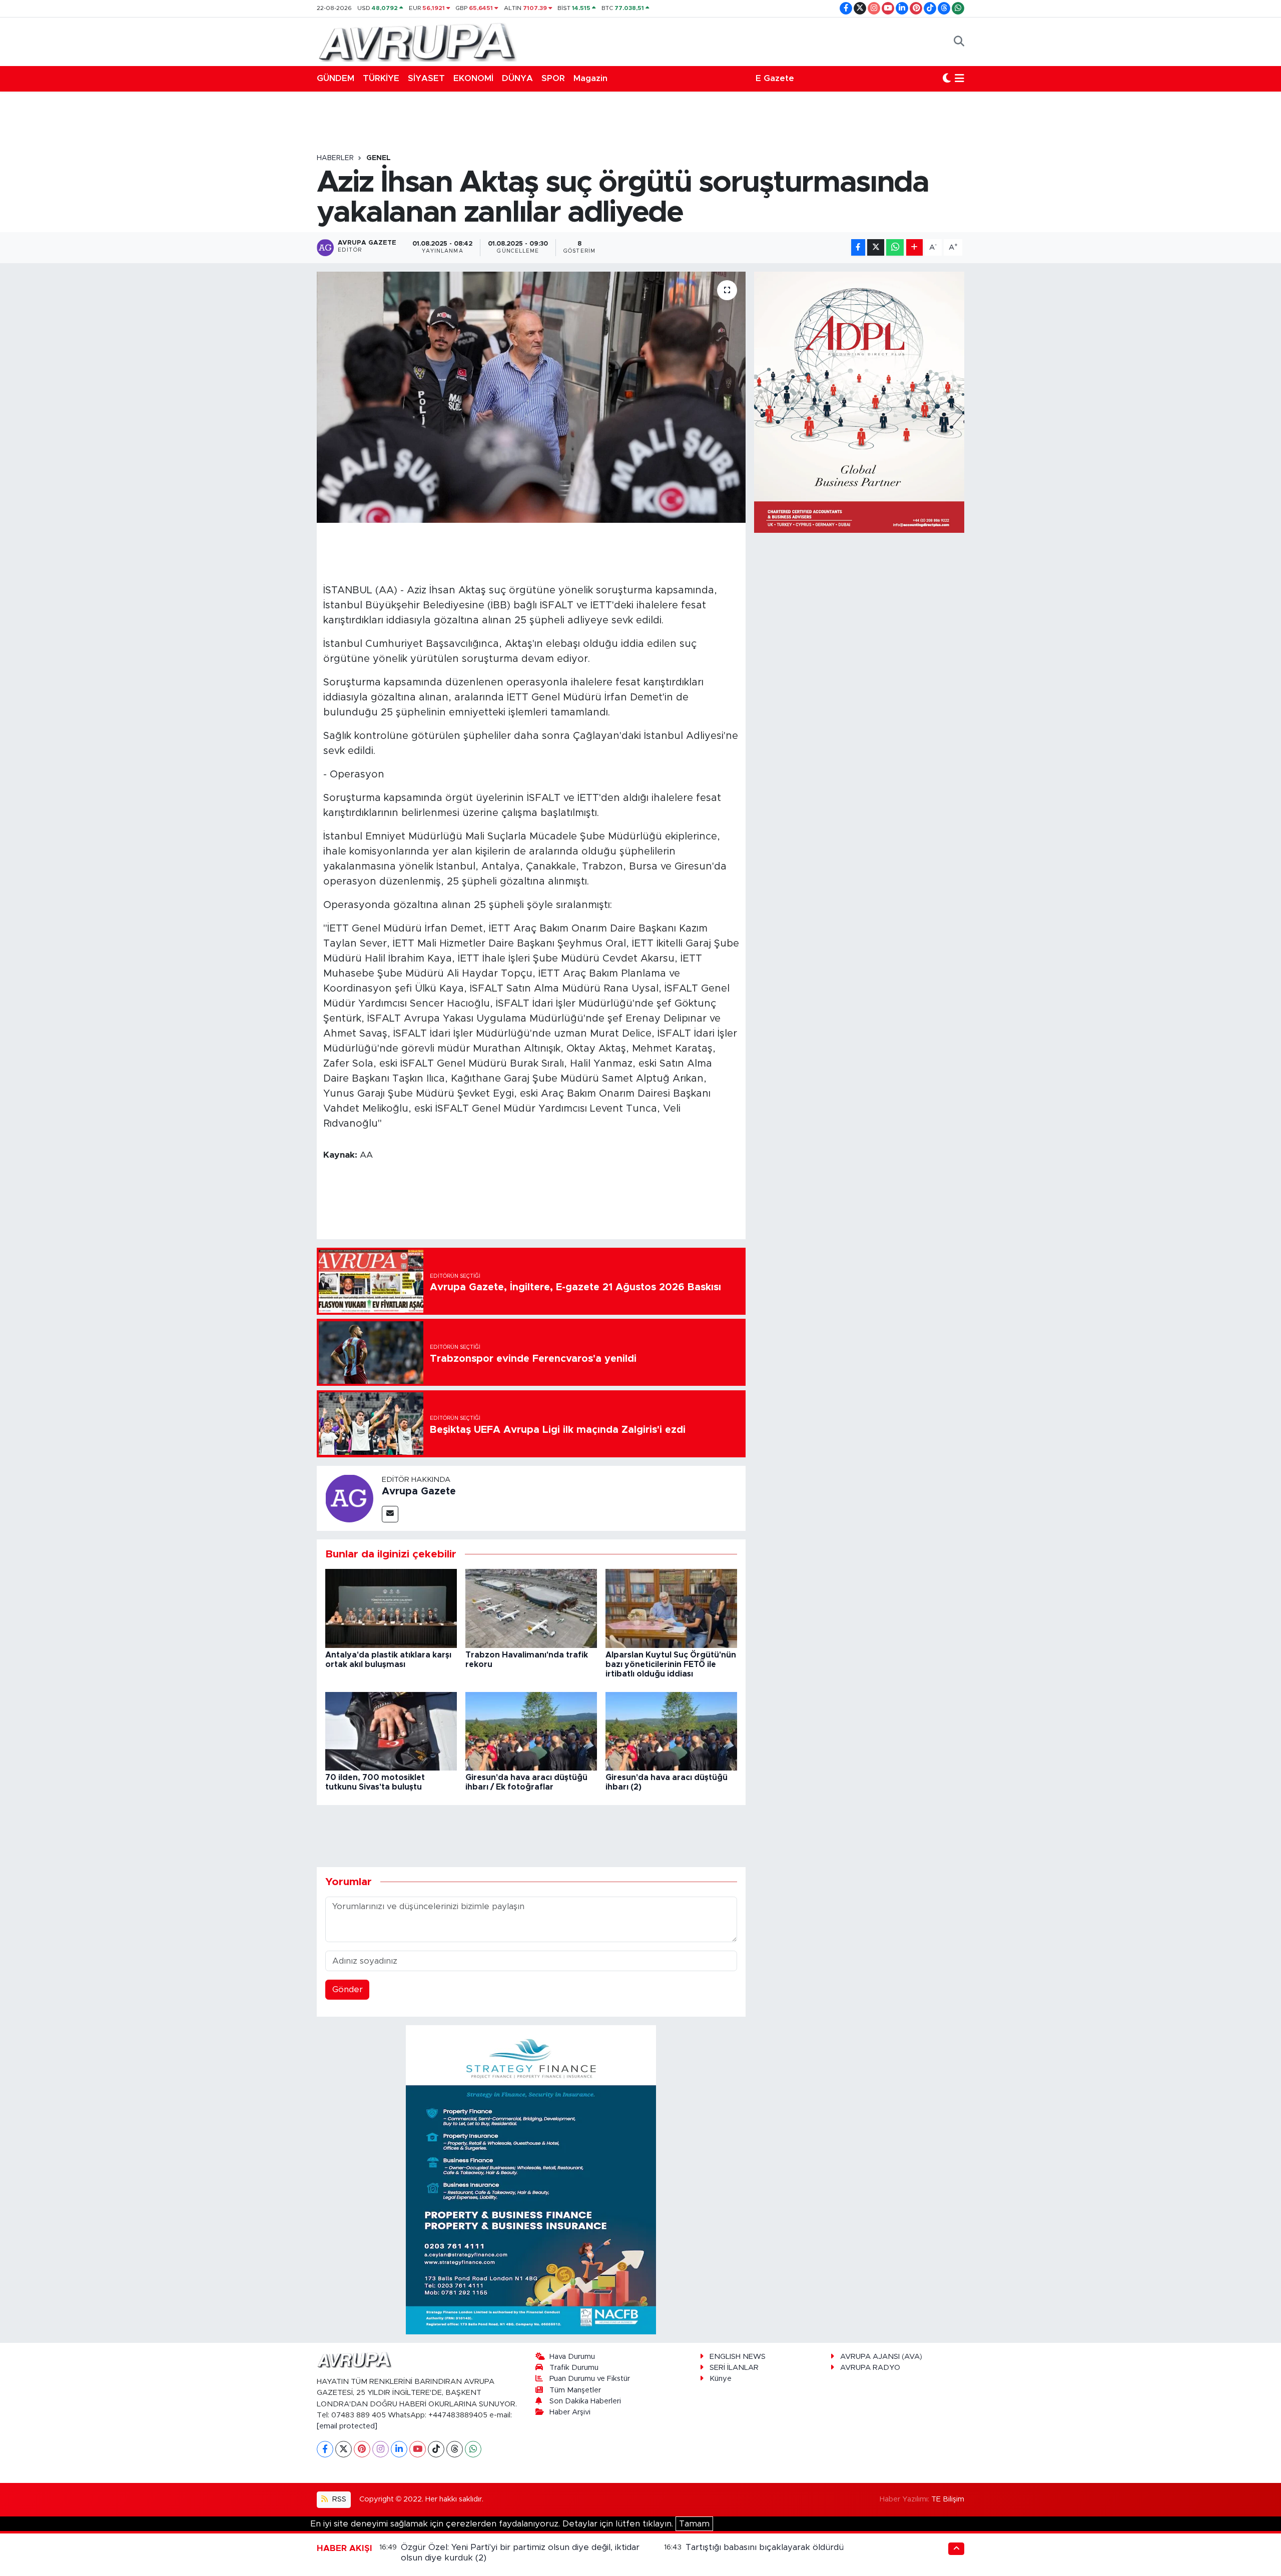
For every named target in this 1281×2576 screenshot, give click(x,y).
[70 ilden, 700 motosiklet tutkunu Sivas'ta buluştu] (391, 1731)
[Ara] (959, 42)
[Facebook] (325, 2449)
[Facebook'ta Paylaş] (858, 247)
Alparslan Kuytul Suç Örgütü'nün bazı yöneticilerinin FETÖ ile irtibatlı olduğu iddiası (671, 1664)
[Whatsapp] (473, 2449)
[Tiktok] (436, 2449)
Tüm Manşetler (575, 2390)
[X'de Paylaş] (876, 247)
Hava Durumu (572, 2357)
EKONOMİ (473, 78)
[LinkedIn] (399, 2449)
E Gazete (775, 78)
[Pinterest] (362, 2449)
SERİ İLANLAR (734, 2368)
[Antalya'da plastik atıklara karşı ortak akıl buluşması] (391, 1608)
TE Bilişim (948, 2499)
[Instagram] (381, 2449)
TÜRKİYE (381, 78)
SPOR (553, 78)
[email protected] (347, 2426)
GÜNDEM (336, 78)
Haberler (335, 158)
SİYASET (426, 78)
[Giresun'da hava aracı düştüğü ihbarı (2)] (671, 1731)
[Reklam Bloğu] (531, 2179)
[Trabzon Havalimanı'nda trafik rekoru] (531, 1608)
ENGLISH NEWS (738, 2357)
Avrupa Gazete (419, 1491)
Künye (721, 2379)
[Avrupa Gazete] (417, 41)
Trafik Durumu (574, 2368)
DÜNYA (517, 78)
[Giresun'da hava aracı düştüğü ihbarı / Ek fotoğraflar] (531, 1731)
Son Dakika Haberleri (585, 2401)
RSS (338, 2499)
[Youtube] (418, 2449)
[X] (344, 2449)
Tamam (694, 2524)
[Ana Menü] (959, 79)
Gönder (348, 1989)
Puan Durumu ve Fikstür (590, 2379)
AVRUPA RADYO (870, 2368)
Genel (379, 158)
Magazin (590, 78)
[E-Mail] (390, 1514)
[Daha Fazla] (914, 247)
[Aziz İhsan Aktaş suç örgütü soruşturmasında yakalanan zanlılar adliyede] (531, 397)
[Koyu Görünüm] (947, 79)
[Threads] (455, 2449)
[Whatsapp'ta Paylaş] (895, 247)
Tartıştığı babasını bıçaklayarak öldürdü (765, 2547)
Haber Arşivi (570, 2412)
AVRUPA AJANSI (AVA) (881, 2357)
